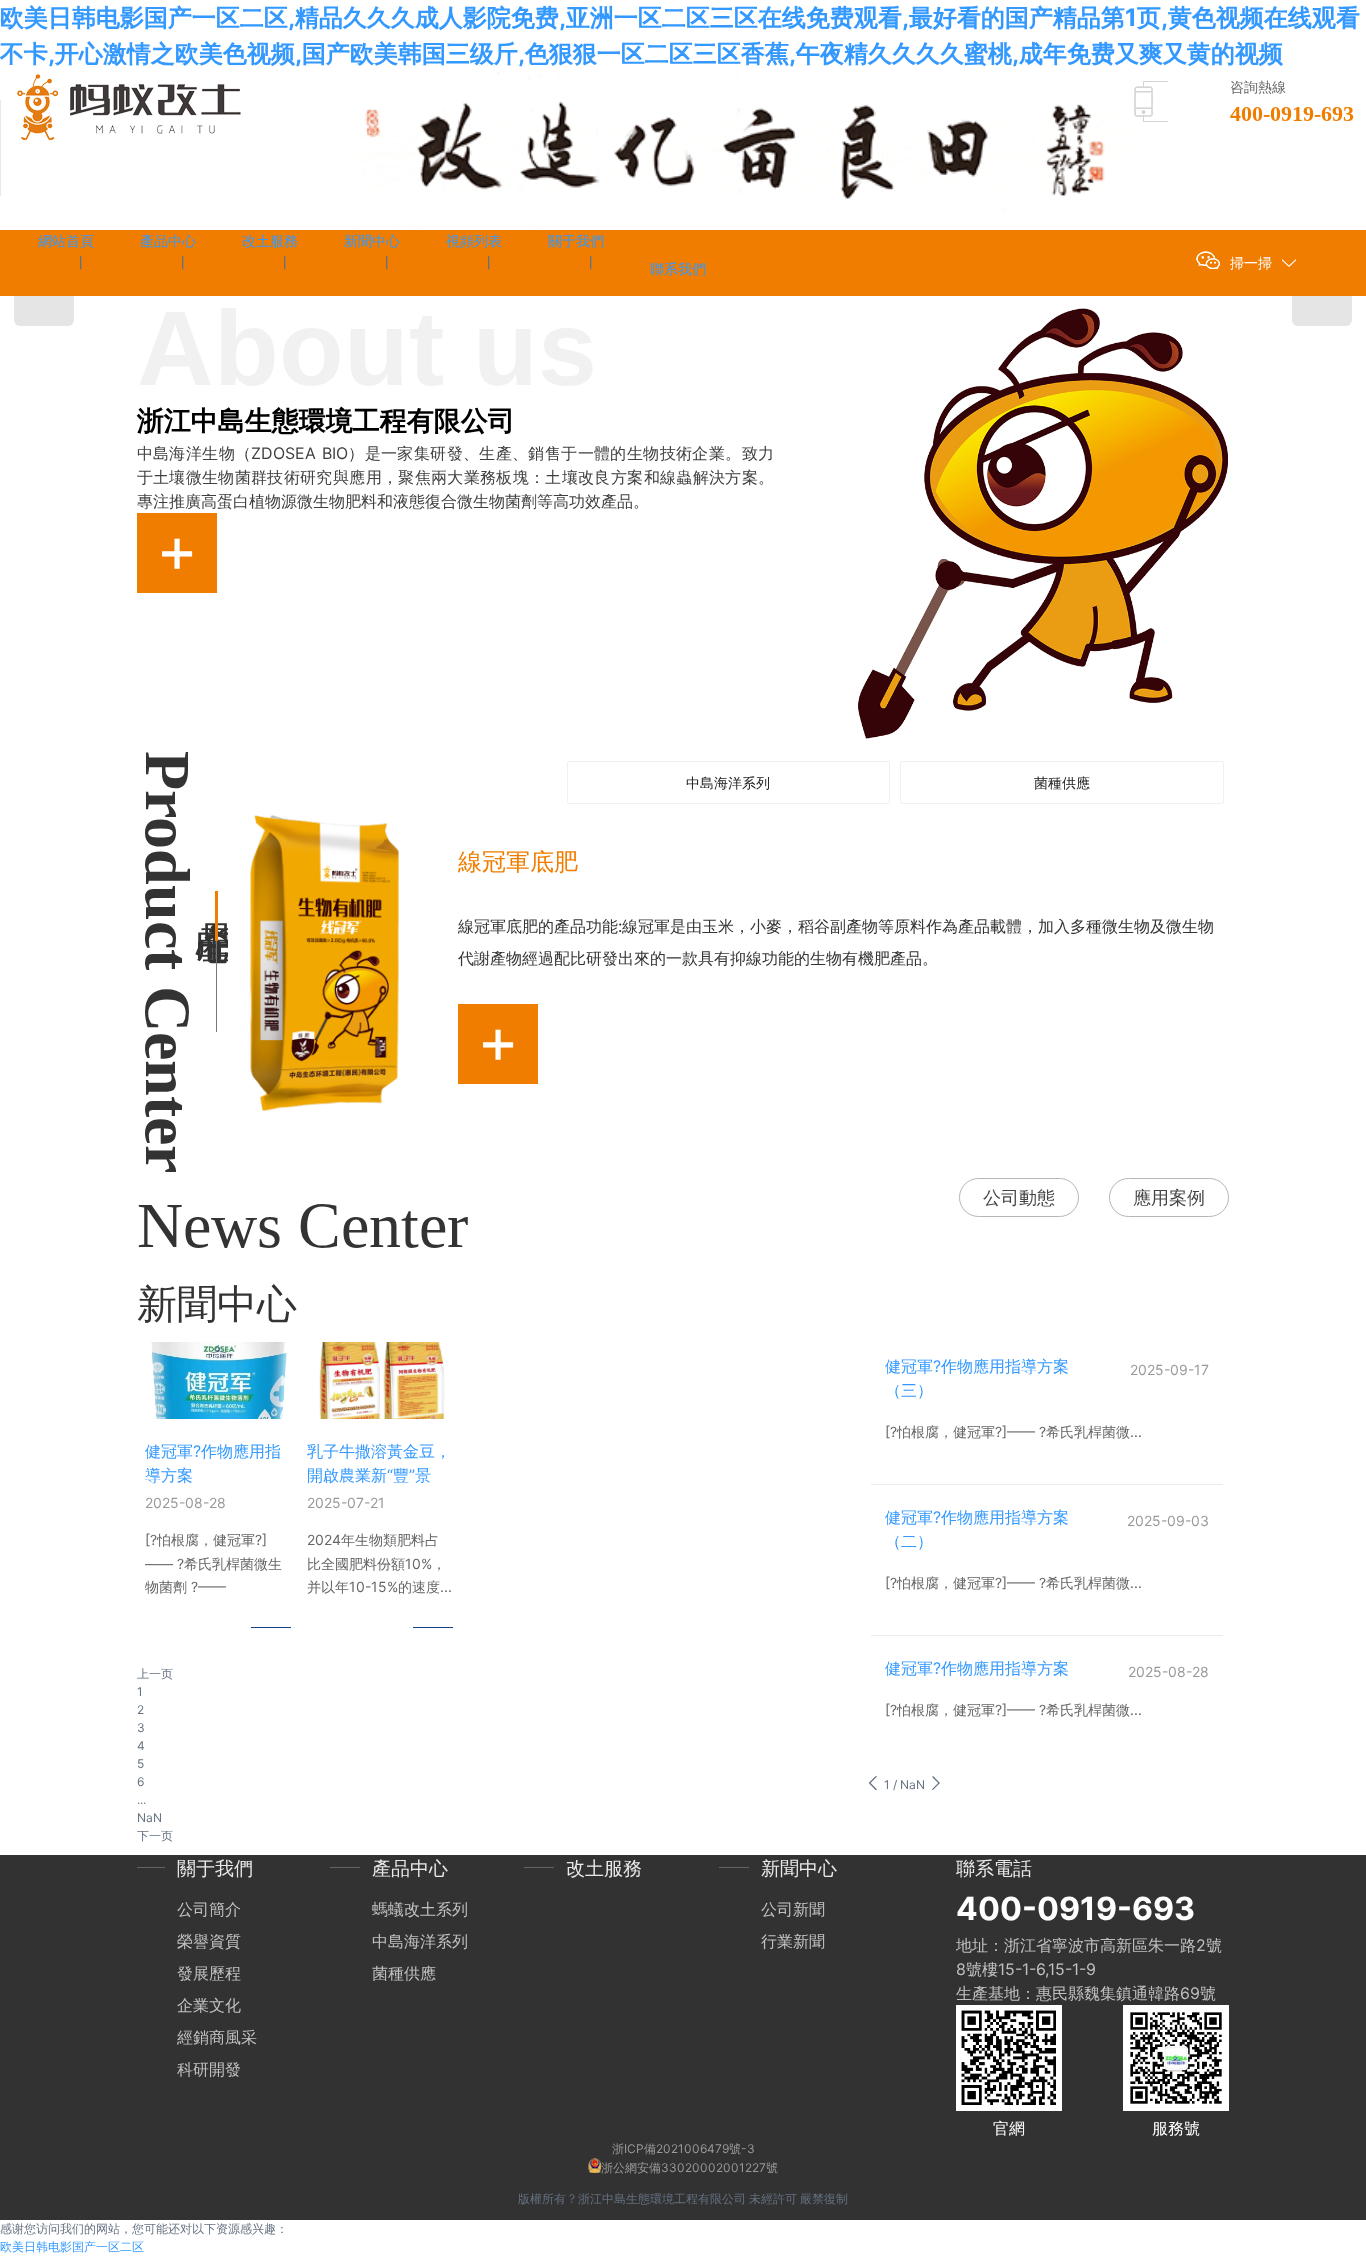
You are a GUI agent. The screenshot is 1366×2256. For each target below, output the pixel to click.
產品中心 (410, 1868)
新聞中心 (799, 1868)
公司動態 (1019, 1197)
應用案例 (1169, 1197)
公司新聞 (793, 1909)
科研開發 (209, 2069)
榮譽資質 (209, 1941)
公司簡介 (209, 1909)
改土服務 (604, 1868)
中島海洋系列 (420, 1941)
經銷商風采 (217, 2037)
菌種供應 (404, 1973)
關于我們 (215, 1868)
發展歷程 (209, 1973)
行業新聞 (793, 1941)
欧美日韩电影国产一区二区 (72, 2246)
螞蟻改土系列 (420, 1909)
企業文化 (209, 2005)
